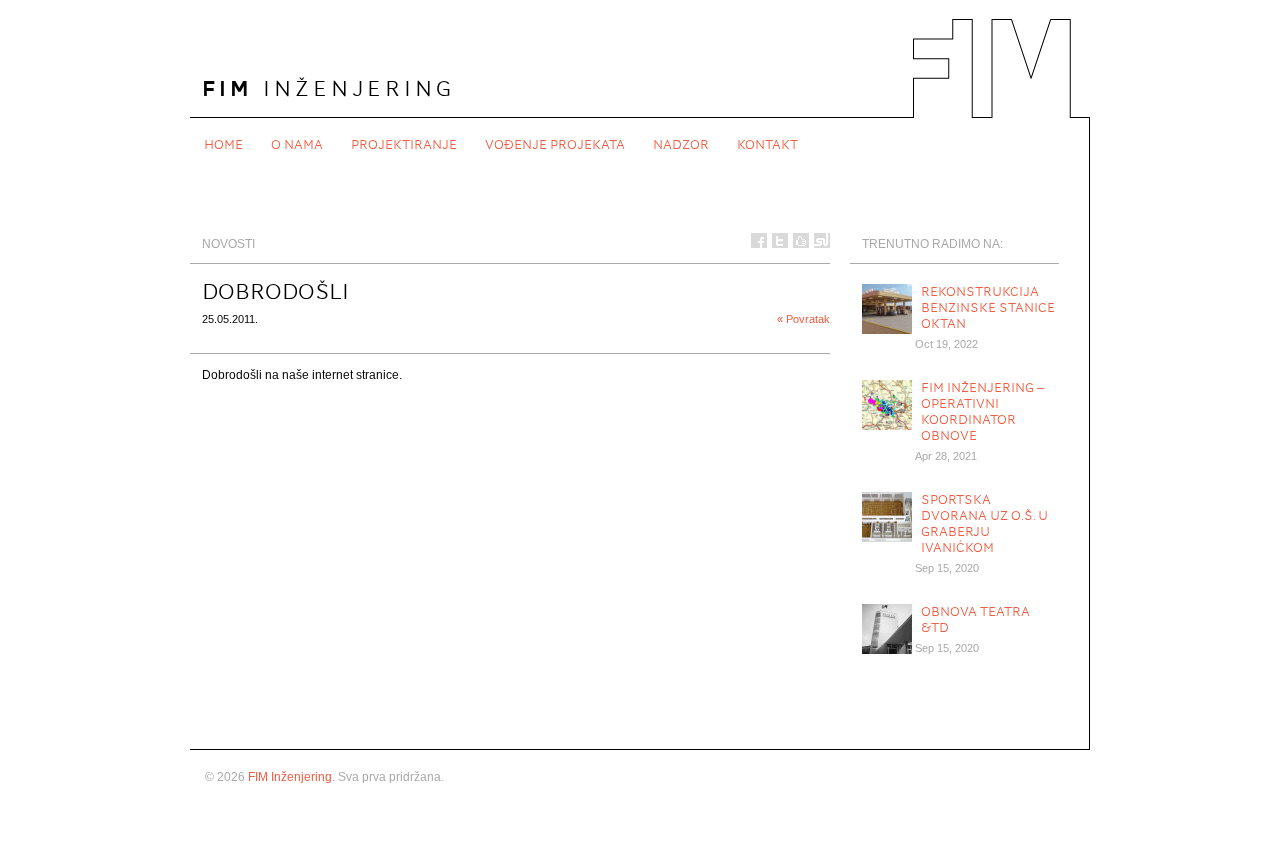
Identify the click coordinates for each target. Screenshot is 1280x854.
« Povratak (803, 319)
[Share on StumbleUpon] (822, 240)
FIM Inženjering (290, 777)
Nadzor (681, 145)
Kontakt (767, 145)
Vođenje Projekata (555, 145)
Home (223, 145)
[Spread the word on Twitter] (780, 240)
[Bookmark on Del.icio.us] (801, 240)
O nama (297, 145)
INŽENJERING (328, 88)
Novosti (228, 244)
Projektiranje (404, 145)
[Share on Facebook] (759, 240)
